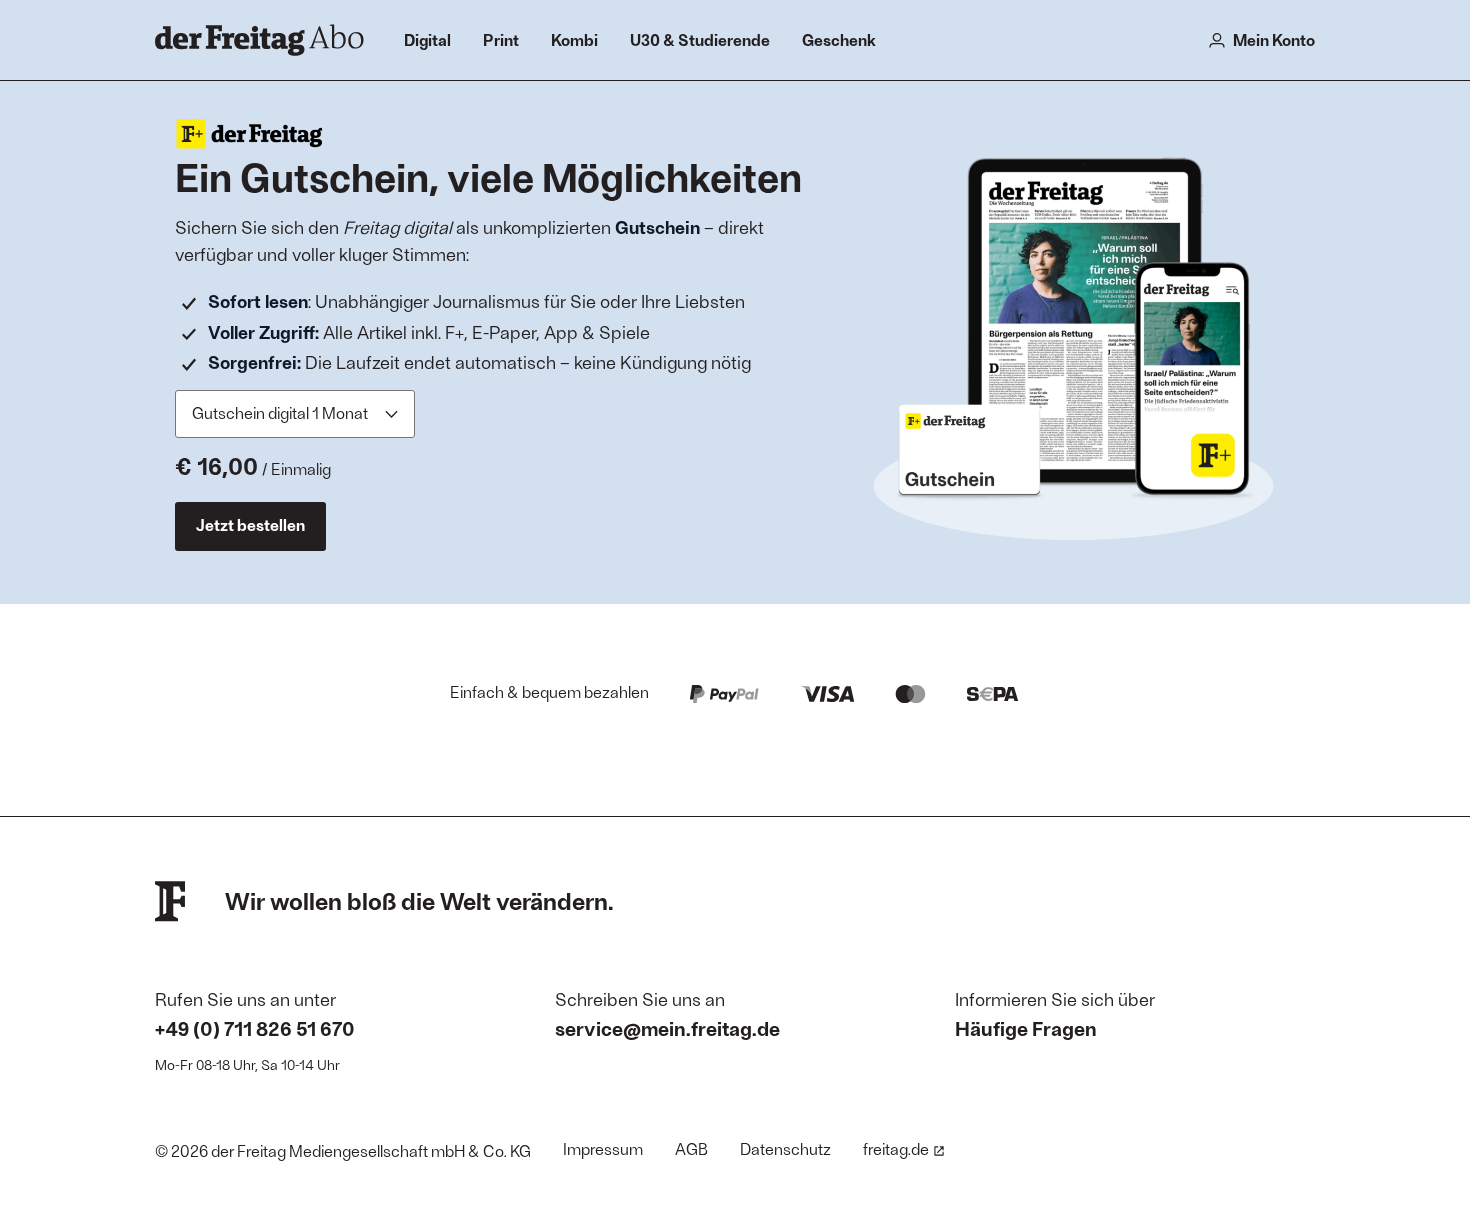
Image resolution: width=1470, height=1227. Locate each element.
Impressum (603, 1148)
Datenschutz (785, 1148)
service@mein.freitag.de (667, 1028)
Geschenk (839, 39)
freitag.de (896, 1148)
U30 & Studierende (700, 39)
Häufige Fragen (1026, 1028)
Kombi (574, 39)
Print (501, 39)
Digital (427, 39)
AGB (691, 1148)
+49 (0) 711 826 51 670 (255, 1028)
